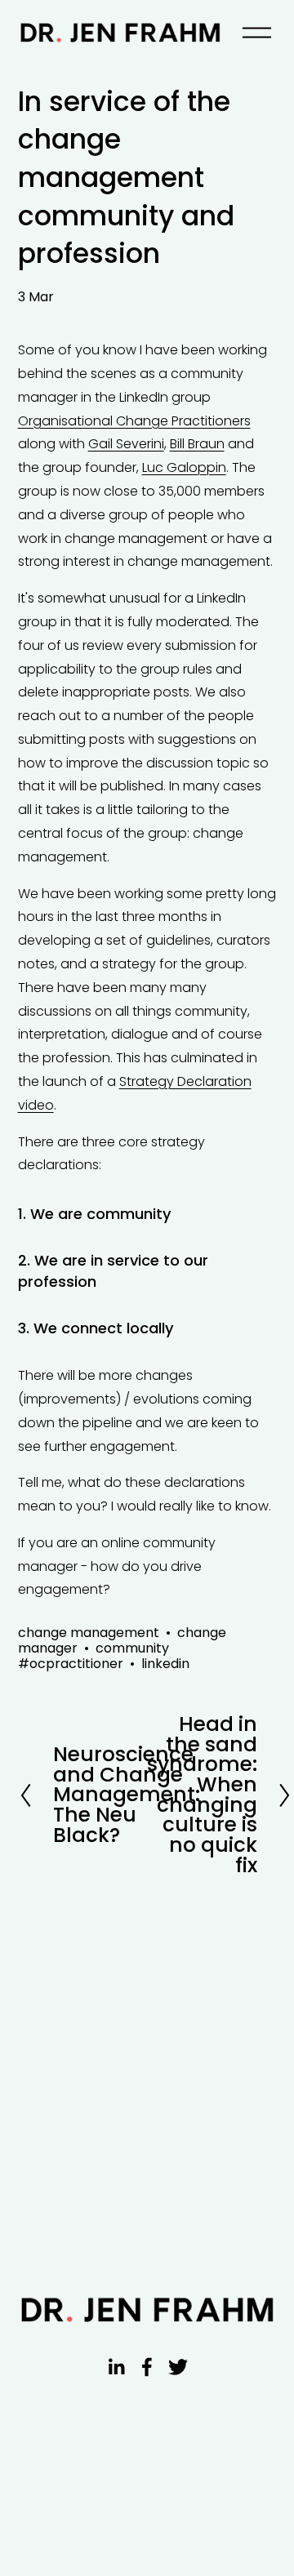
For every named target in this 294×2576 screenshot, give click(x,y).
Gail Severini (126, 444)
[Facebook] (147, 2367)
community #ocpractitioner (94, 1656)
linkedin (165, 1664)
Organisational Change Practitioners (134, 421)
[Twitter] (178, 2367)
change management (89, 1633)
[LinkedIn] (116, 2367)
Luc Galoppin (184, 467)
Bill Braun (197, 444)
